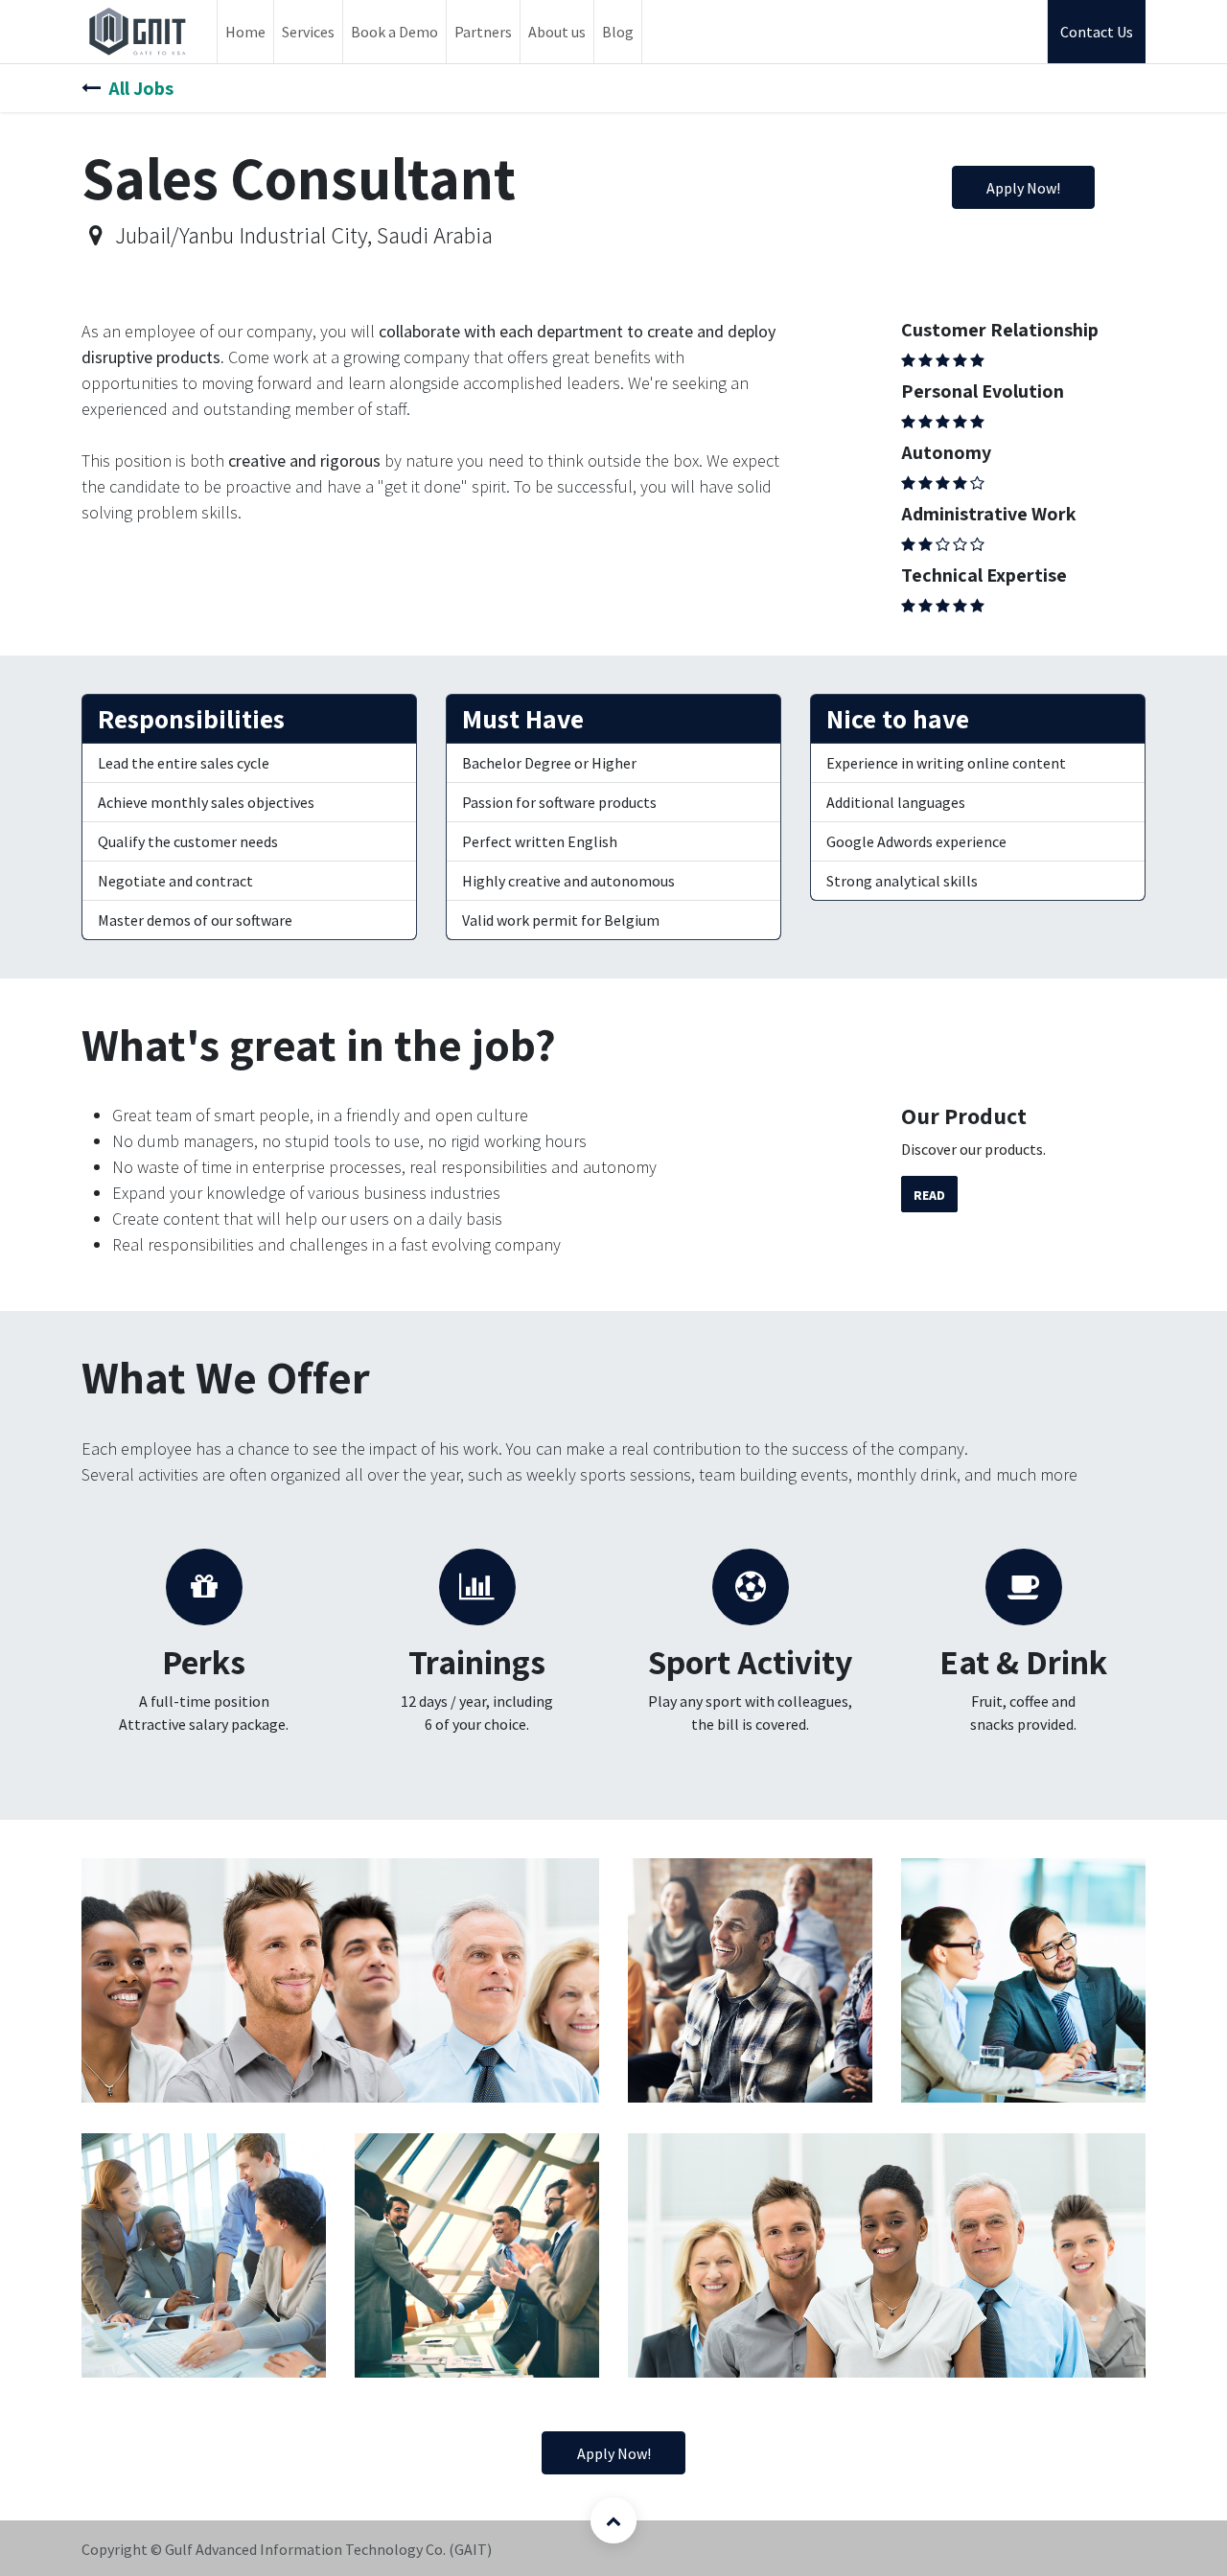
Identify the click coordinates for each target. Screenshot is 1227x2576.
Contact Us (1097, 32)
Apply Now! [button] (1023, 188)
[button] (613, 2520)
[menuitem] (245, 32)
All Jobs (141, 88)
